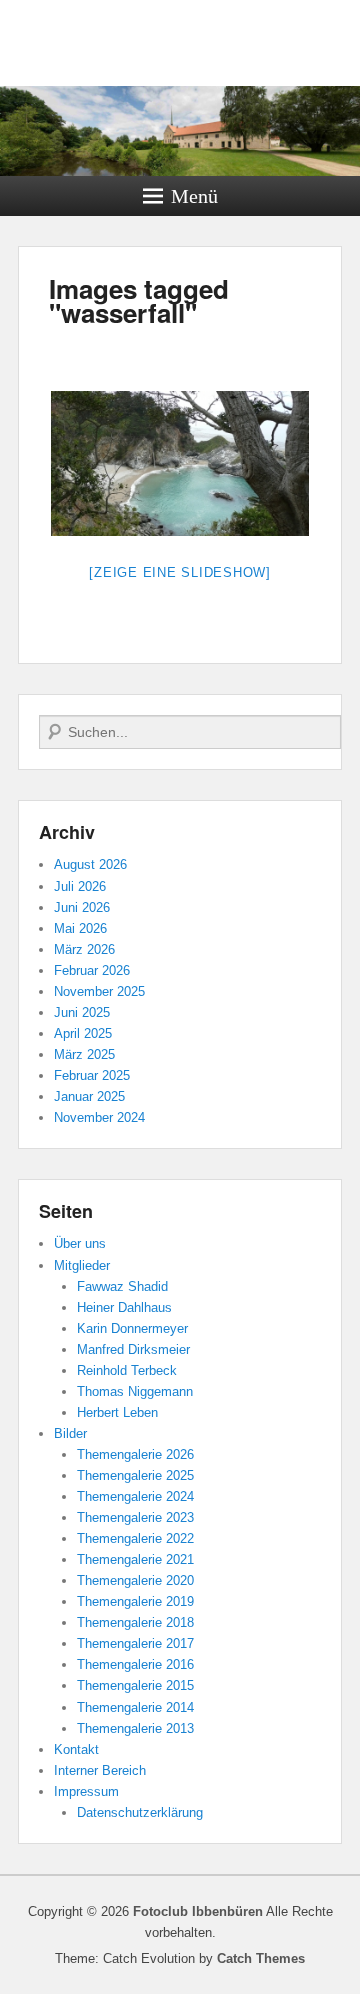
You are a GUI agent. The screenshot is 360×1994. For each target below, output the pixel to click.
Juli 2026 (80, 886)
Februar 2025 (92, 1075)
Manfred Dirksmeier (133, 1349)
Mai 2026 (80, 928)
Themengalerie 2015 (135, 1685)
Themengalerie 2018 (135, 1622)
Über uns (80, 1243)
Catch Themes (261, 1958)
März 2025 (84, 1054)
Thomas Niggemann (135, 1391)
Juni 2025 (82, 1012)
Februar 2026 (92, 970)
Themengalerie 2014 (135, 1707)
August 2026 (90, 864)
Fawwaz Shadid (122, 1286)
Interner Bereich (100, 1770)
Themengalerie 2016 (135, 1664)
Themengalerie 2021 (135, 1559)
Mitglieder (82, 1265)
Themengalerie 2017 (135, 1643)
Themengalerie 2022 (135, 1538)
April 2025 (83, 1033)
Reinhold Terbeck (127, 1370)
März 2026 (84, 949)
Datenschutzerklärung (140, 1812)
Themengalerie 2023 (135, 1517)
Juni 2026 (82, 907)
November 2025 (99, 991)
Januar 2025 (89, 1096)
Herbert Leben (117, 1412)
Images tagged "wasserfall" (139, 300)
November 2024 (99, 1117)
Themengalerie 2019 (135, 1601)
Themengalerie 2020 (135, 1580)
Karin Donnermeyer (132, 1328)
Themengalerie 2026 (135, 1454)
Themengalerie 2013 (135, 1728)
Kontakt (76, 1749)
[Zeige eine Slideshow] (180, 572)
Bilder (70, 1433)
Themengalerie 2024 (135, 1496)
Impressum (86, 1791)
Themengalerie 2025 (135, 1475)
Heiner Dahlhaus (124, 1307)
